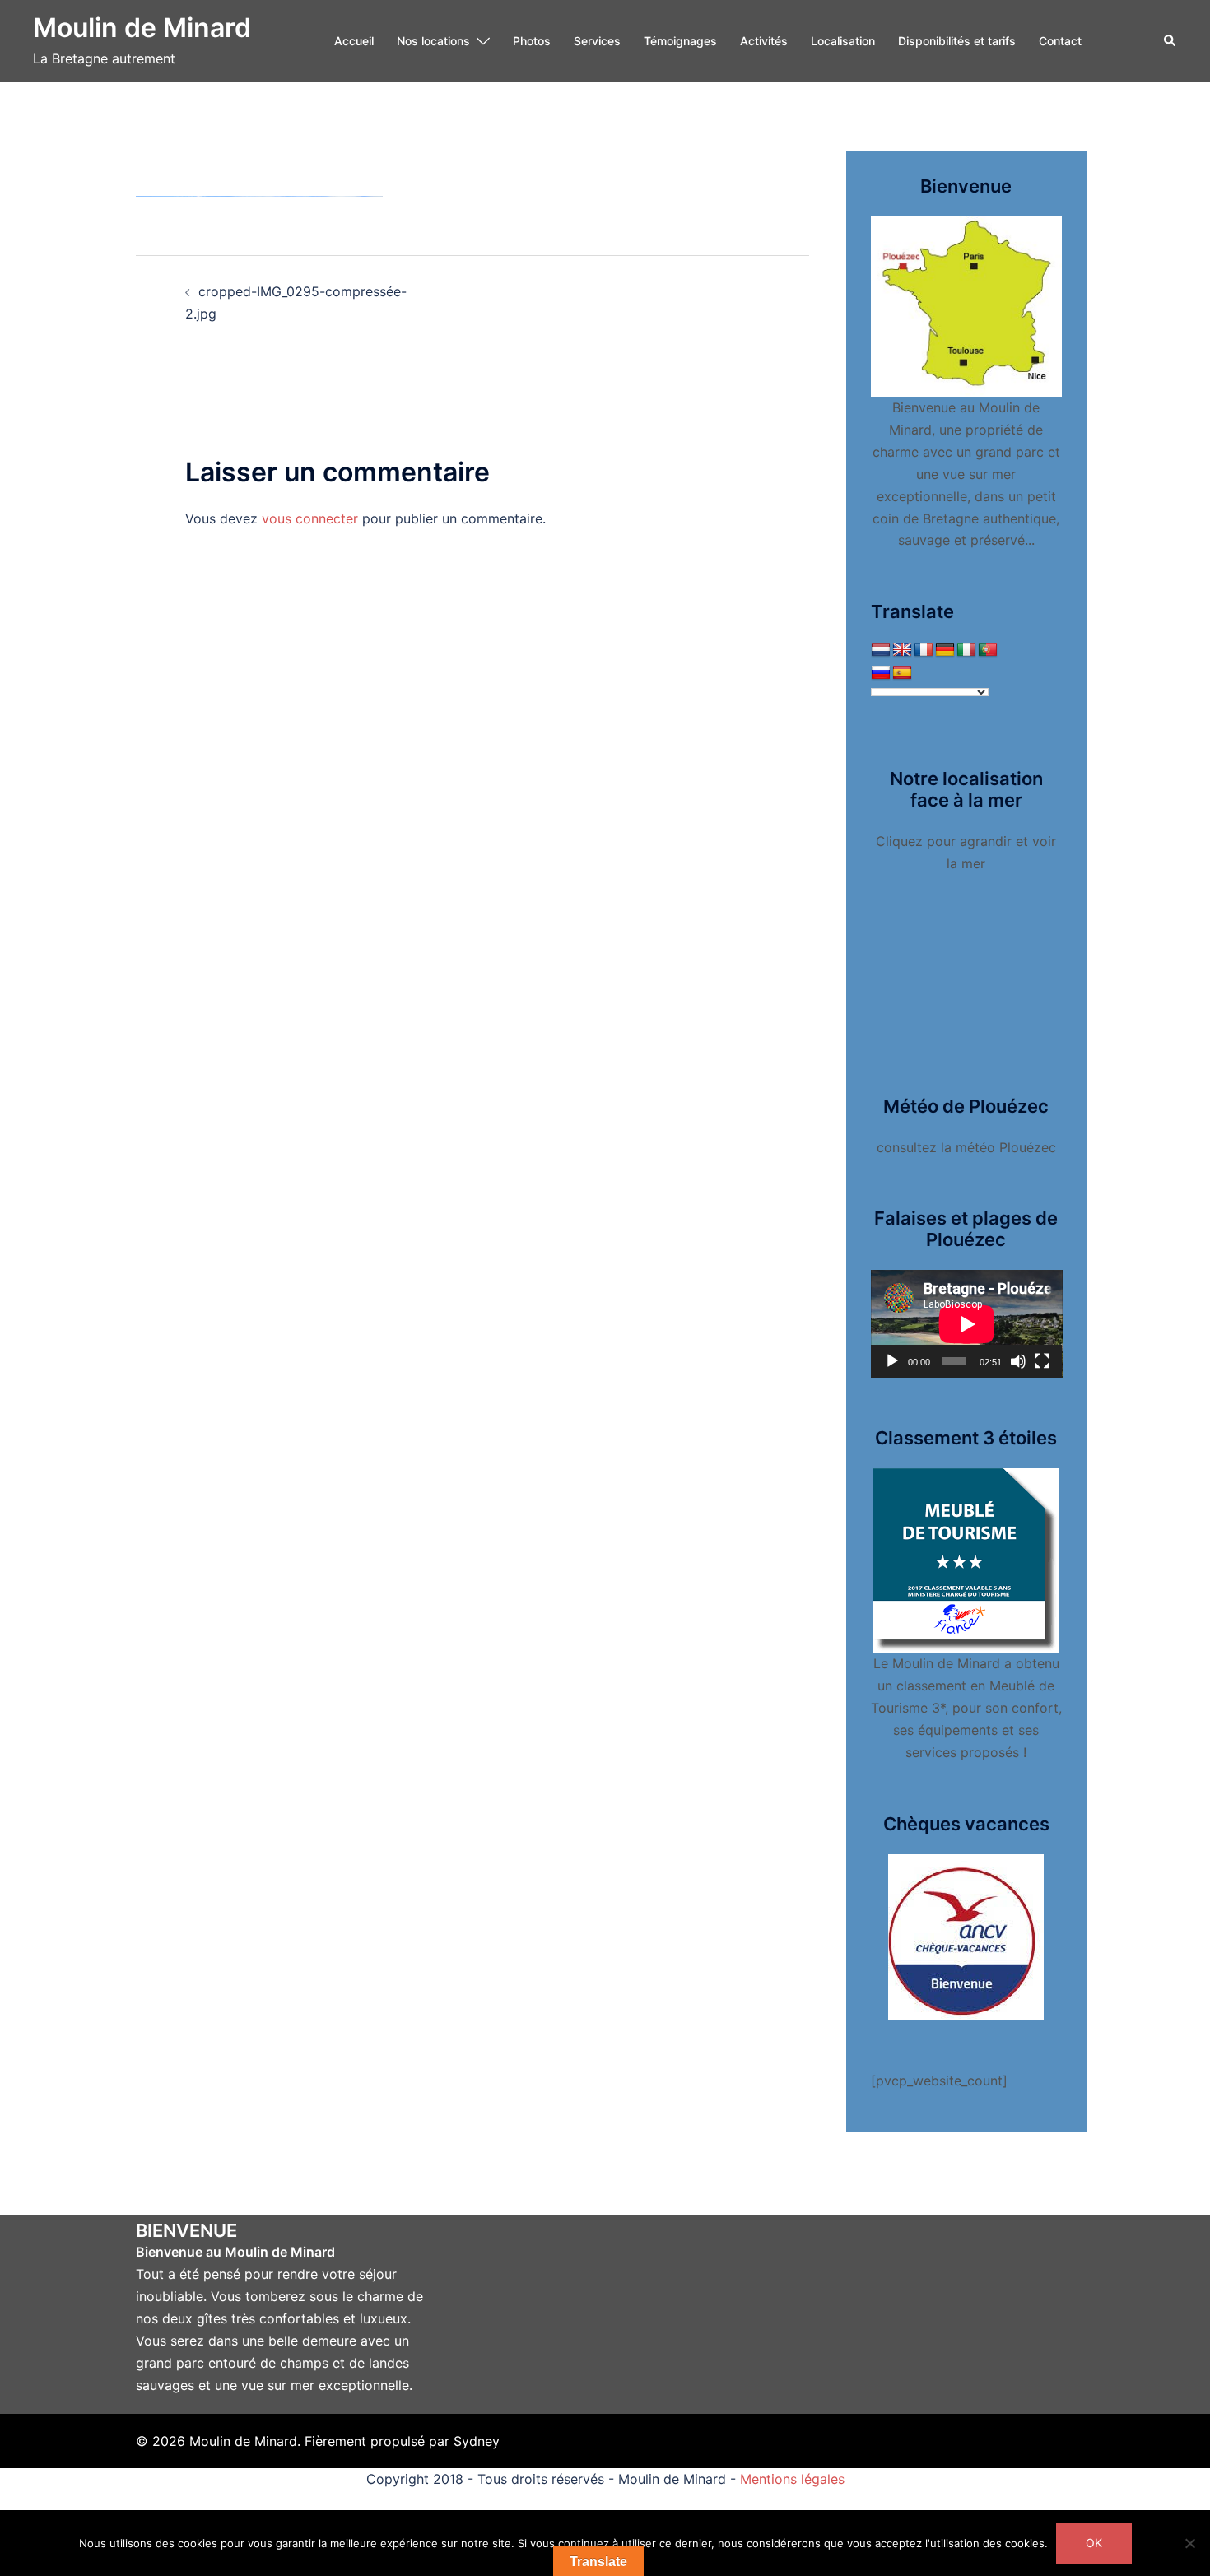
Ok (1094, 2543)
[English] (902, 650)
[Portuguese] (988, 650)
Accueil (354, 41)
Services (597, 41)
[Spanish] (902, 673)
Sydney (477, 2441)
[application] (967, 1324)
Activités (764, 41)
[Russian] (881, 673)
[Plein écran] (1042, 1361)
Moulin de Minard (142, 28)
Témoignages (680, 41)
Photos (532, 41)
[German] (945, 650)
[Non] (1189, 2543)
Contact (1060, 41)
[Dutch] (881, 650)
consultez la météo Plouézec (966, 1147)
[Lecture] (892, 1361)
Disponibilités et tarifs (957, 41)
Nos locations (433, 41)
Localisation (843, 41)
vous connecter (310, 518)
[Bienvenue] (967, 305)
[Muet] (1018, 1361)
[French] (924, 650)
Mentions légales (792, 2479)
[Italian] (966, 650)
